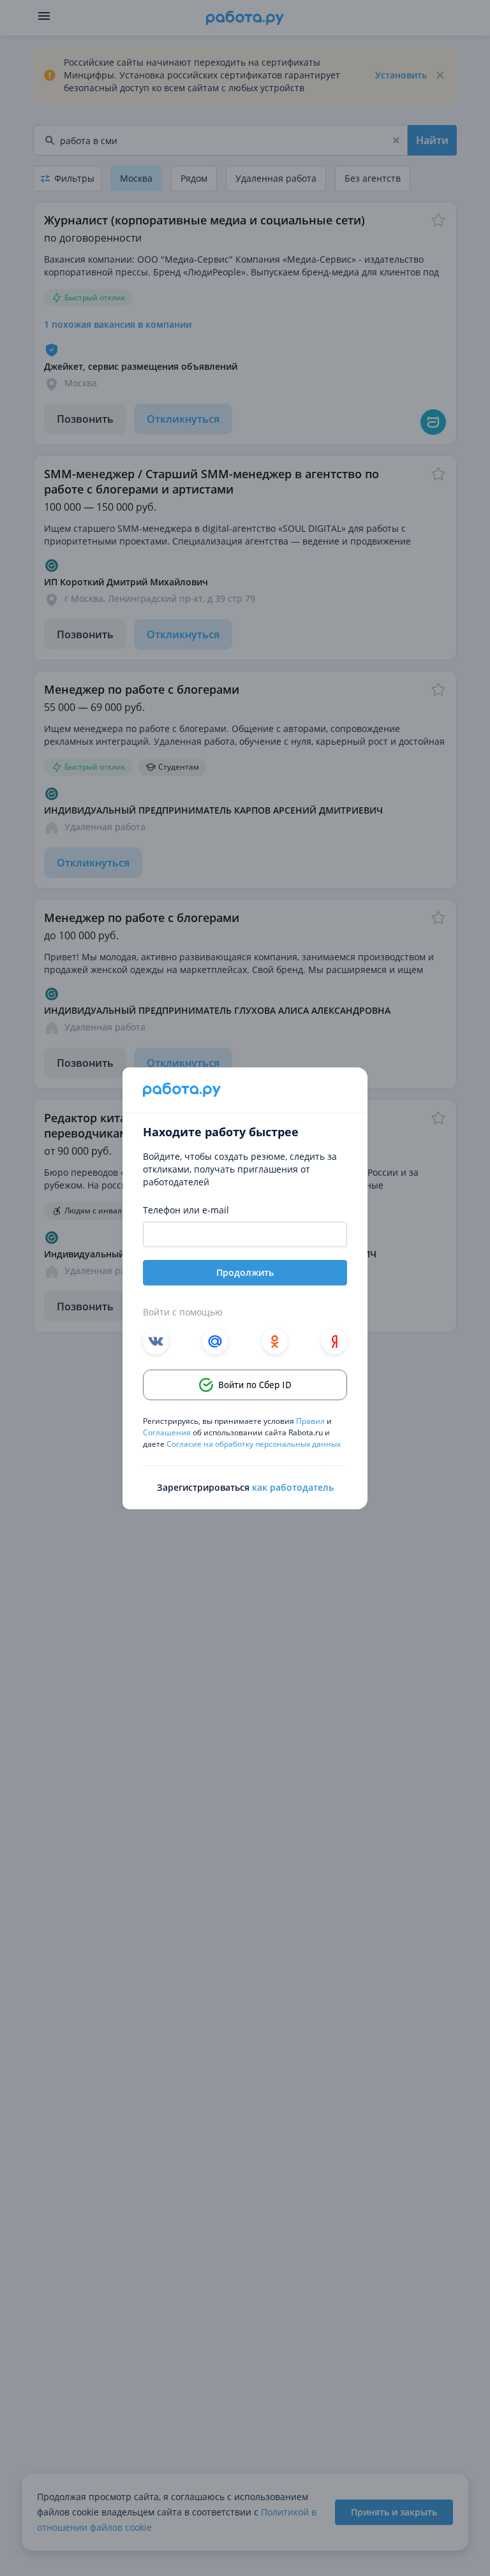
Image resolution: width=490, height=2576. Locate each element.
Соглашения (168, 1432)
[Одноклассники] (275, 1342)
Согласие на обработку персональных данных (254, 1444)
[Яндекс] (334, 1342)
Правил (310, 1421)
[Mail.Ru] (215, 1342)
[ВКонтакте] (156, 1342)
